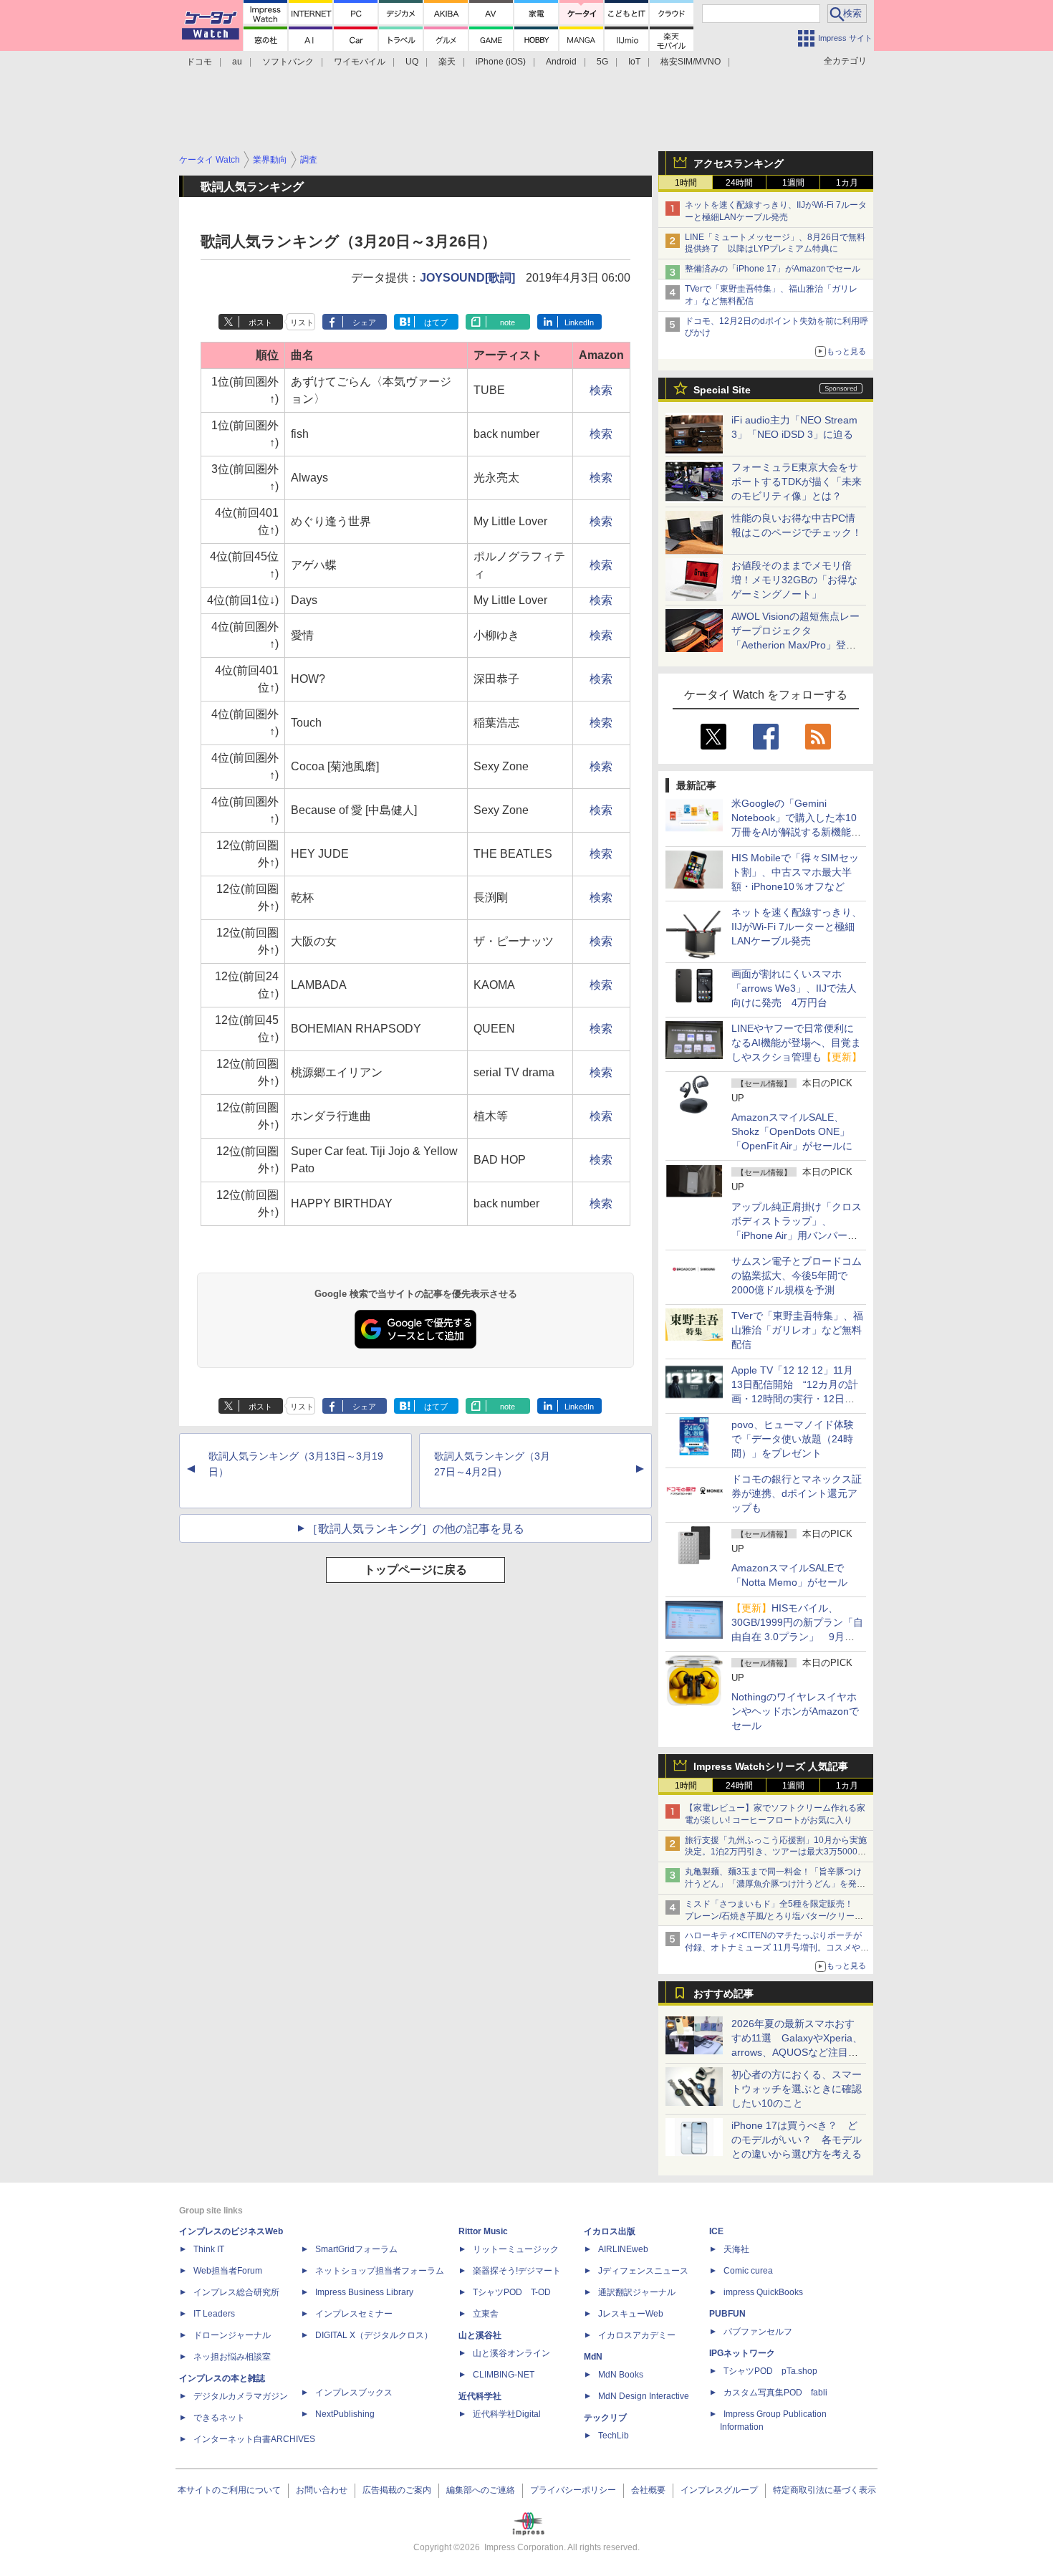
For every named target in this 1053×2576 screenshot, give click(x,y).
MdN (593, 2357)
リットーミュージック (516, 2249)
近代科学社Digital (507, 2414)
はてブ (436, 322)
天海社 (736, 2249)
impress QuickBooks (763, 2292)
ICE (716, 2231)
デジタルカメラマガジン (241, 2396)
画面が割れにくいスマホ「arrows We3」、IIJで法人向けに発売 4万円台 (794, 988)
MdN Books (621, 2375)
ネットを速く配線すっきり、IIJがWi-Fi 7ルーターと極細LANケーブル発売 (797, 927)
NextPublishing (345, 2414)
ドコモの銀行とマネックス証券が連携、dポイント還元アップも (797, 1493)
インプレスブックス (354, 2393)
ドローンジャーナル (232, 2335)
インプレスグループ (719, 2490)
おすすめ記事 (723, 1993)
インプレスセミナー (354, 2314)
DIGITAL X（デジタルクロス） (374, 2335)
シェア (364, 322)
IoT (634, 62)
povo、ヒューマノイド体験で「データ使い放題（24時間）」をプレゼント (793, 1439)
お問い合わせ (322, 2490)
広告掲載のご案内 (397, 2490)
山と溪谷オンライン (511, 2353)
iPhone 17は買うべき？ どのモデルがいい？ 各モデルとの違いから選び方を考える (797, 2140)
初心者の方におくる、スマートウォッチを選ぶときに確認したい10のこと (797, 2089)
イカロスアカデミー (637, 2335)
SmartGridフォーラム (356, 2249)
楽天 (447, 62)
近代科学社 (480, 2396)
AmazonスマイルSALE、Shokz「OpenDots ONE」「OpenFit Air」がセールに (792, 1131)
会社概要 (648, 2490)
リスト (302, 322)
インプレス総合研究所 (236, 2292)
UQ (412, 62)
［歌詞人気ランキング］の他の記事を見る (415, 1529)
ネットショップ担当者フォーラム (380, 2271)
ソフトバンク (288, 62)
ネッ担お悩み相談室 (232, 2357)
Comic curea (748, 2271)
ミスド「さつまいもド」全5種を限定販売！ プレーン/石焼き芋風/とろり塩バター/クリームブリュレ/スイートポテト (774, 1916)
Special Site (722, 390)
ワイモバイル (360, 62)
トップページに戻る (415, 1570)
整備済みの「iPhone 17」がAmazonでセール (773, 269)
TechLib (614, 2436)
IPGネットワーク (742, 2353)
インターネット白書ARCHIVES (254, 2439)
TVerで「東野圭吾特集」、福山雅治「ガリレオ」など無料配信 (797, 1330)
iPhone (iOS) (501, 62)
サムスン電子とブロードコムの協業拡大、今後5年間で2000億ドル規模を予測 (797, 1275)
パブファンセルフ (758, 2332)
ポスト (260, 322)
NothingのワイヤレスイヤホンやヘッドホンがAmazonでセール (795, 1711)
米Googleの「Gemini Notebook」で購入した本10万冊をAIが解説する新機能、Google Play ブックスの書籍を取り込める (796, 832)
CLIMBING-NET (504, 2375)
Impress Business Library (364, 2292)
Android (561, 62)
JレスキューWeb (631, 2314)
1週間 (793, 183)
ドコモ (199, 62)
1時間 (686, 183)
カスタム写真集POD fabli (775, 2393)
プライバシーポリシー (573, 2490)
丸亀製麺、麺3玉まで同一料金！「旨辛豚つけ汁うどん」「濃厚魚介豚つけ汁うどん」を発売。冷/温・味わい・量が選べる (773, 1884)
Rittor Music (483, 2231)
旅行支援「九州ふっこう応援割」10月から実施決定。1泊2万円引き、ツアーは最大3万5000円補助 (776, 1852)
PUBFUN (727, 2314)
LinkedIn (579, 322)
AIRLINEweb (623, 2249)
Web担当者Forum (228, 2271)
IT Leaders (214, 2314)
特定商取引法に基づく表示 (824, 2490)
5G (602, 62)
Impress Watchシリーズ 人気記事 (771, 1766)
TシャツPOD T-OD (512, 2292)
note (508, 322)
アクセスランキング (739, 163)
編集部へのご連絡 (481, 2490)
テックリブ (605, 2418)
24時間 (739, 183)
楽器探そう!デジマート (517, 2271)
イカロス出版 (610, 2231)
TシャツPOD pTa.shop (770, 2371)
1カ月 (847, 183)
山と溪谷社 (480, 2335)
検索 (601, 390)
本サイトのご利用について (229, 2490)
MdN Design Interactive (644, 2396)
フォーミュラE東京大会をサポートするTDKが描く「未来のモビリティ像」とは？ (797, 482)
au (237, 62)
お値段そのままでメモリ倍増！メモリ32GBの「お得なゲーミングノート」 (794, 580)
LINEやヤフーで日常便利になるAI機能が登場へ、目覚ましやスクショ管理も (797, 1043)
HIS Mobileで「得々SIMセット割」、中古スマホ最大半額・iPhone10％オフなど (795, 872)
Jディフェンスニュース (643, 2271)
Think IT (209, 2249)
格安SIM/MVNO (691, 62)
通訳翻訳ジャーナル (637, 2292)
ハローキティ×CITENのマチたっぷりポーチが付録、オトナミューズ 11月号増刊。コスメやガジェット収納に (777, 1948)
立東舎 (486, 2314)
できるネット (219, 2418)
